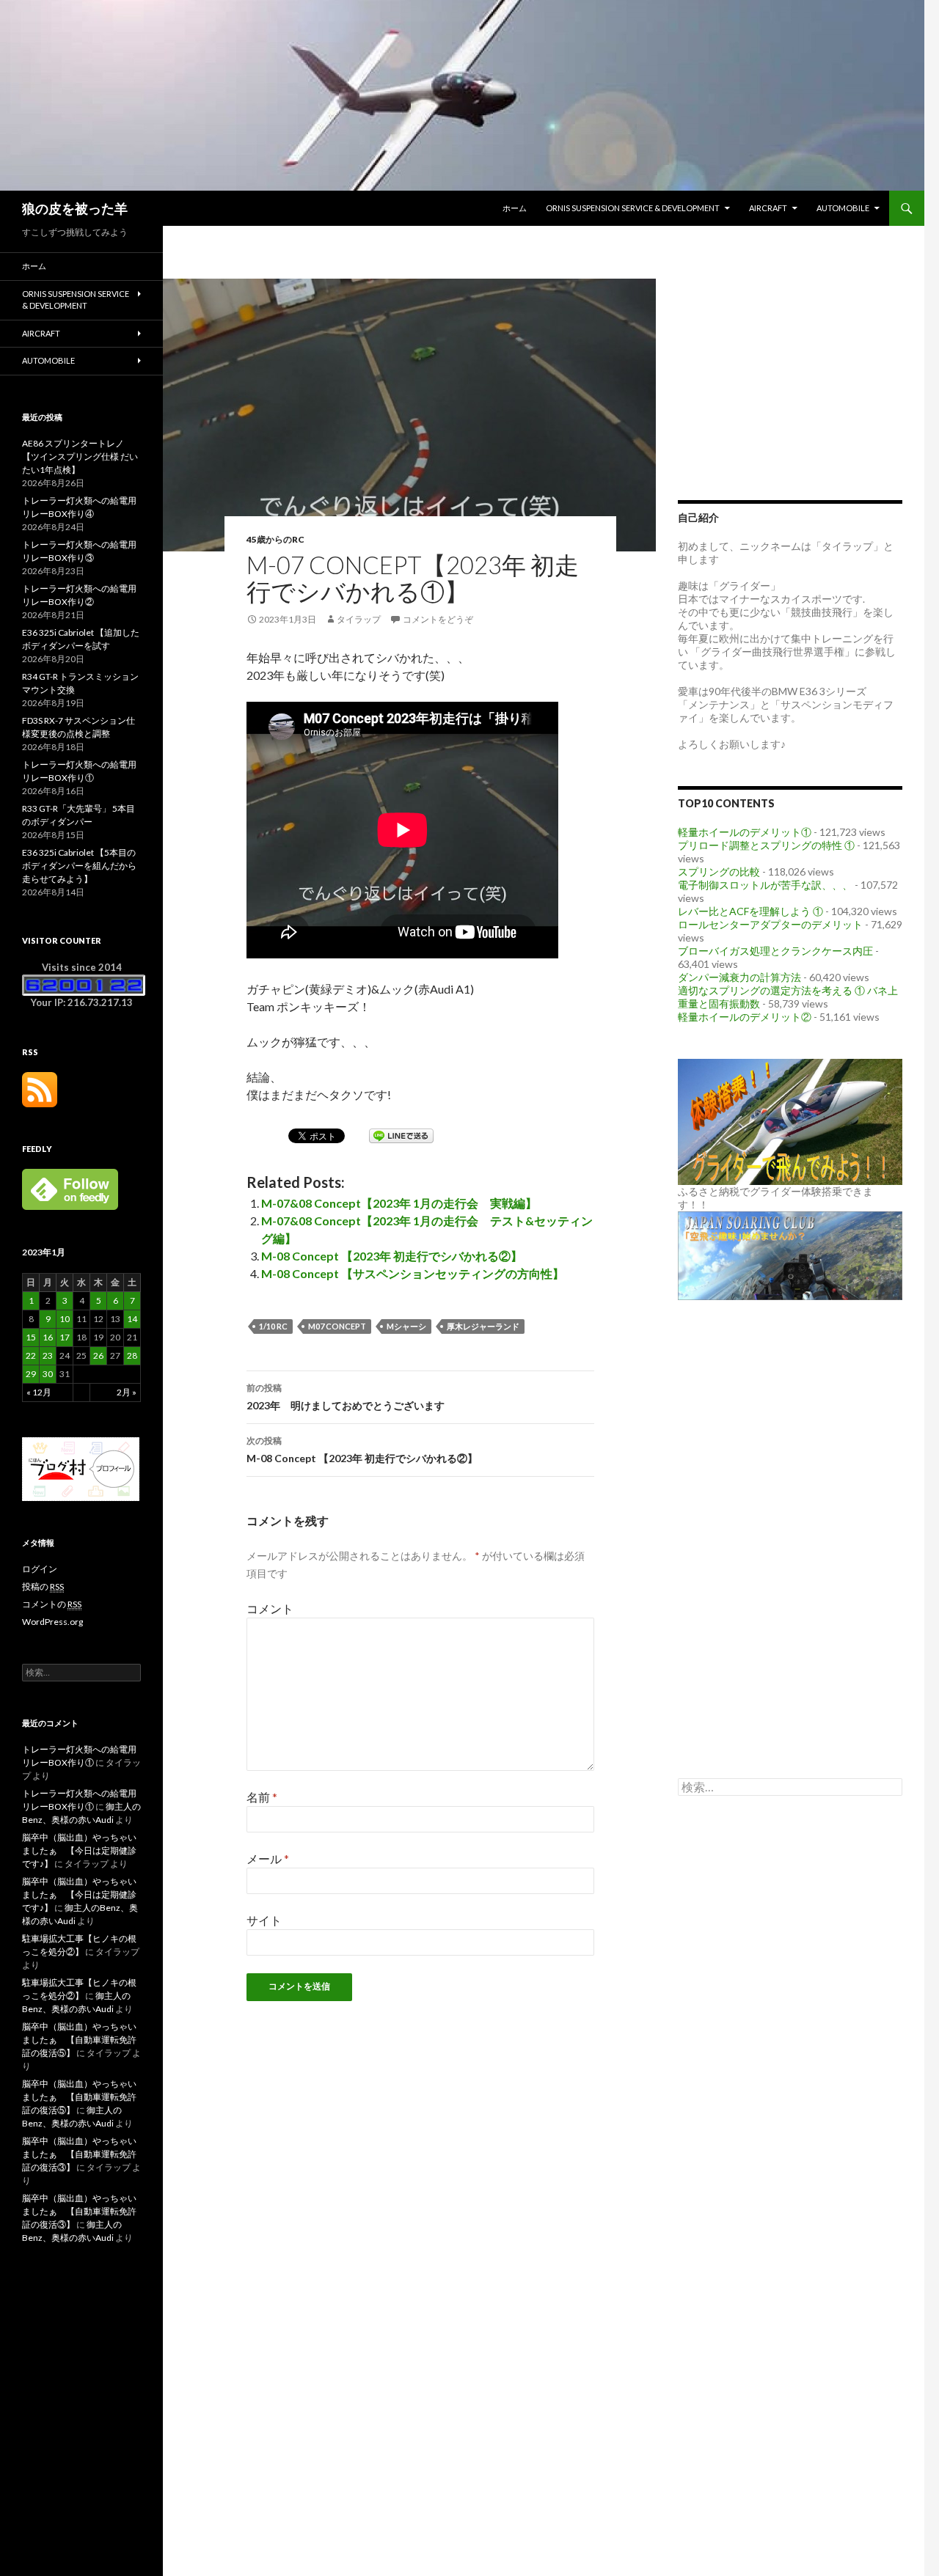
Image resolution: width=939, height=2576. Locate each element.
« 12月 (39, 1392)
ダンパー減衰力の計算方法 (739, 977)
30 (48, 1374)
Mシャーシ (406, 1326)
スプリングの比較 (719, 871)
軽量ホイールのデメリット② (745, 1017)
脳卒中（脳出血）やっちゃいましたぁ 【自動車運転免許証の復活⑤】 (79, 2040)
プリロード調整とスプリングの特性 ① (766, 845)
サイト (264, 1920)
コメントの (52, 1604)
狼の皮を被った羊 (75, 208)
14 (132, 1319)
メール (268, 1858)
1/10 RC (273, 1326)
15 (31, 1337)
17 (65, 1337)
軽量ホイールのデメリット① (745, 832)
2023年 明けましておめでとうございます (346, 1397)
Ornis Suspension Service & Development (633, 208)
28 (132, 1355)
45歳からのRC (275, 539)
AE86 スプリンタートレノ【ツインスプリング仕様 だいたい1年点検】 (80, 456)
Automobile (843, 208)
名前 (262, 1797)
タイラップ (359, 619)
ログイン (40, 1569)
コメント (270, 1608)
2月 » (127, 1392)
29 (31, 1374)
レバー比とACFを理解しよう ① (750, 911)
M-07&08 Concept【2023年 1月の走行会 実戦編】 (399, 1203)
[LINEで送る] (401, 1135)
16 (48, 1337)
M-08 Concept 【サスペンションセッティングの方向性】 (413, 1273)
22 (31, 1355)
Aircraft (768, 208)
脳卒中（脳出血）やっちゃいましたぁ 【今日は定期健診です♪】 (79, 1850)
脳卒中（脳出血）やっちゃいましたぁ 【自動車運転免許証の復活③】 (79, 2154)
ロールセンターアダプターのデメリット (770, 924)
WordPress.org (52, 1622)
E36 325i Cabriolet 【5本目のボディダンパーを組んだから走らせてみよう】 (79, 866)
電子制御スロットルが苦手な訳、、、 (765, 885)
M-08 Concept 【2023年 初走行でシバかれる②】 (392, 1256)
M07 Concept (337, 1326)
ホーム (515, 208)
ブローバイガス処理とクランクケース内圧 (775, 951)
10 (65, 1319)
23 (48, 1355)
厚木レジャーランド (483, 1326)
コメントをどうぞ (438, 619)
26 (98, 1355)
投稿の (43, 1586)
